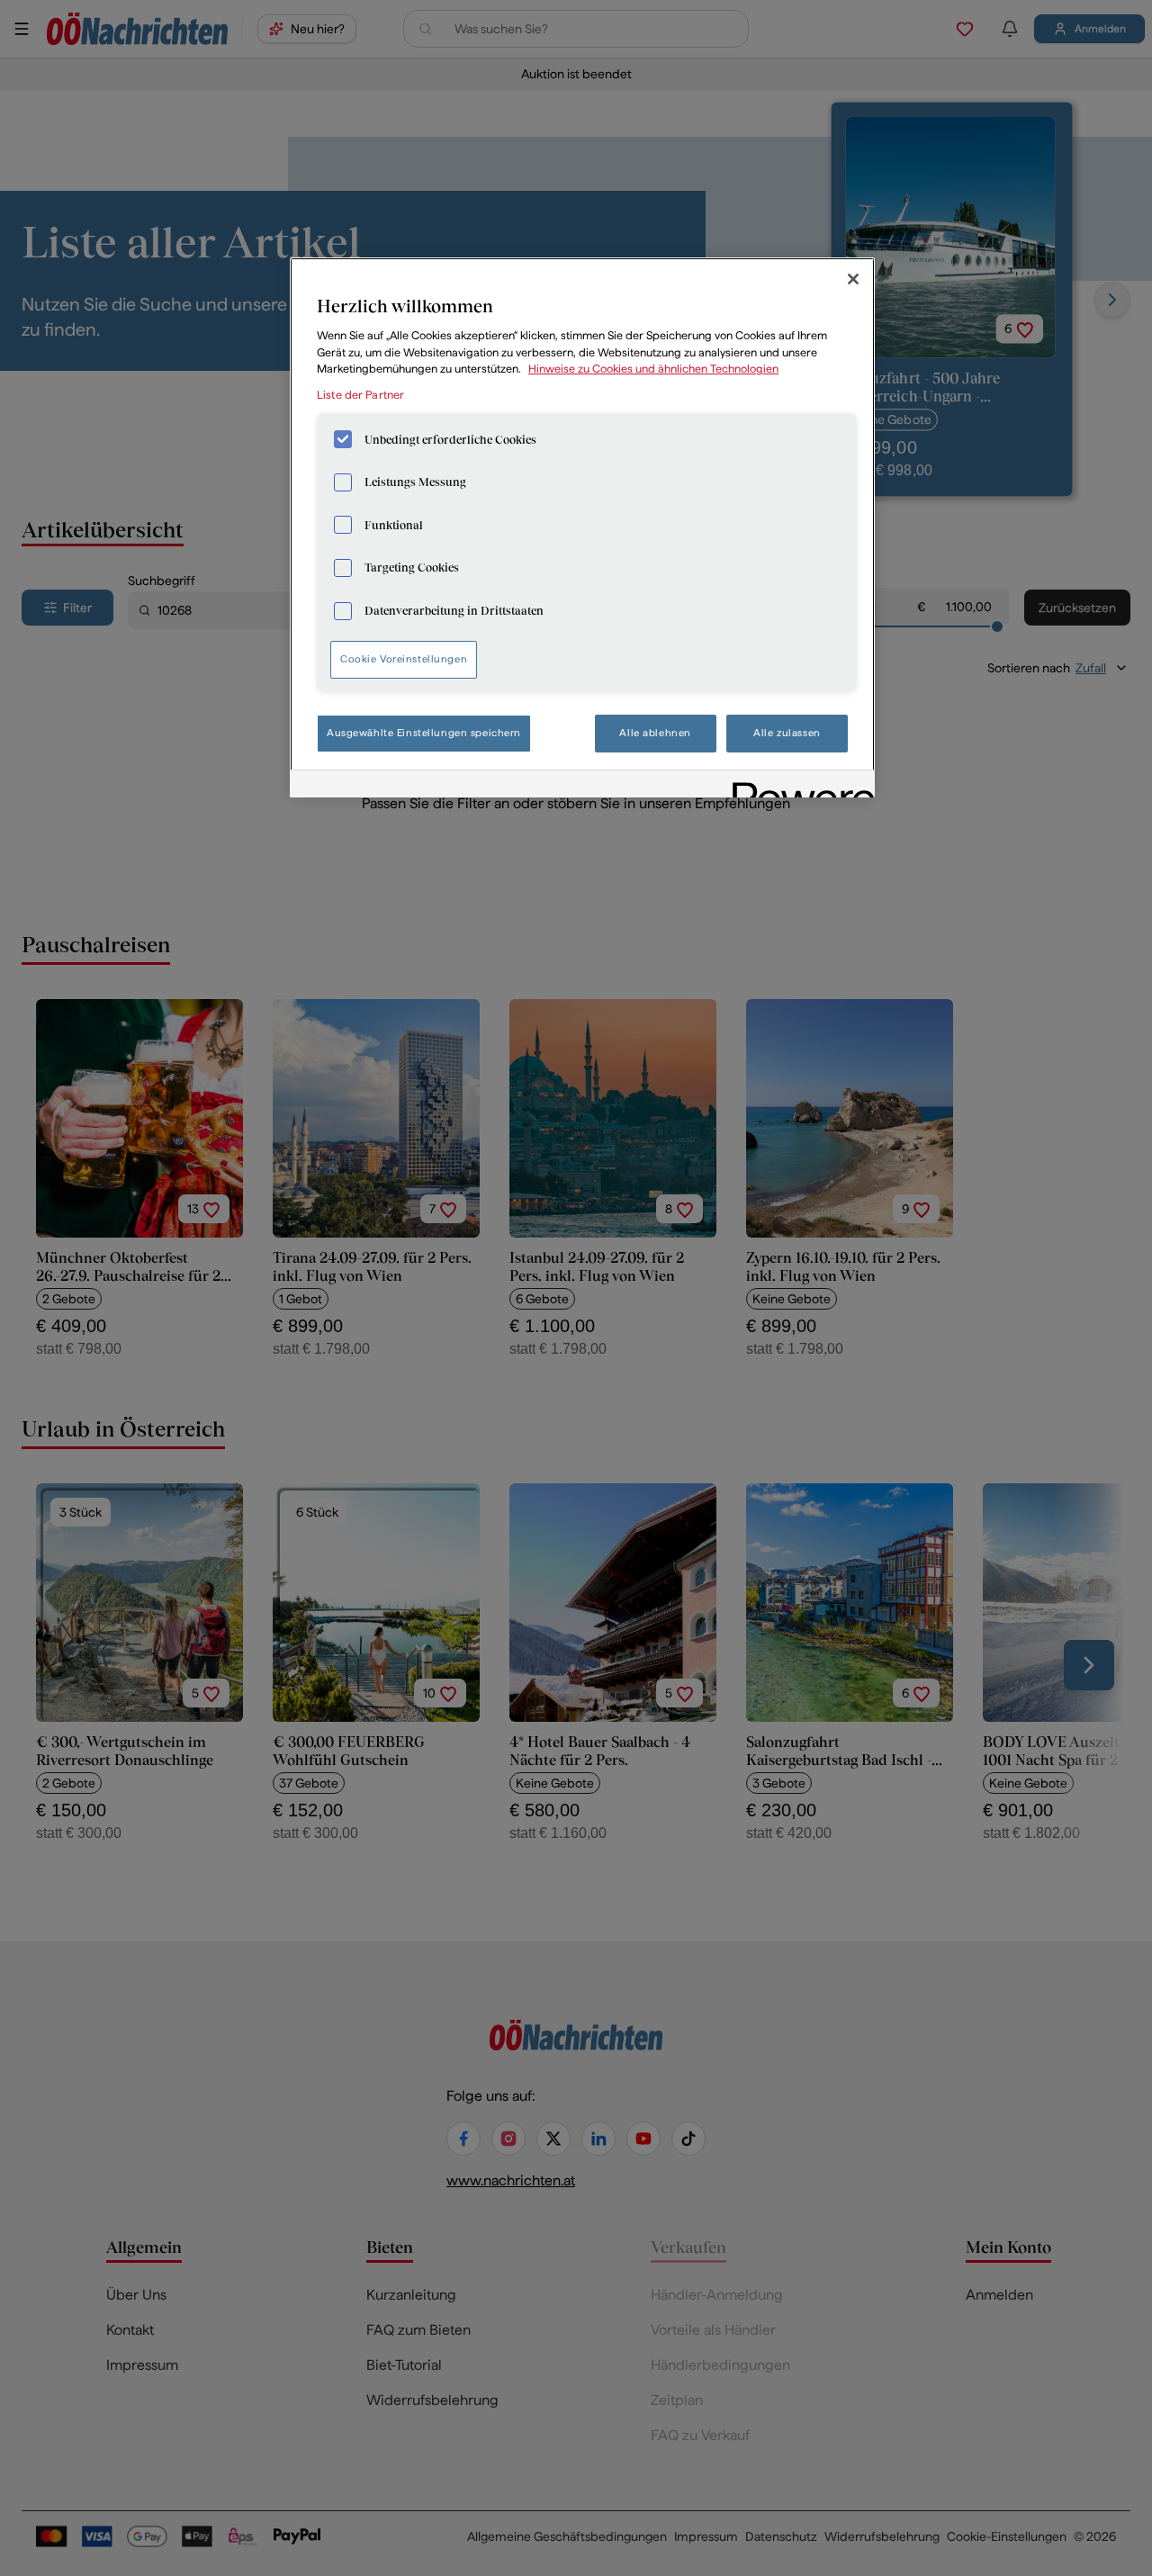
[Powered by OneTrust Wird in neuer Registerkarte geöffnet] (797, 786)
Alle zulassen (787, 733)
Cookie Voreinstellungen (404, 659)
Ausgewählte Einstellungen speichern (424, 733)
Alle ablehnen (655, 733)
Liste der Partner (360, 395)
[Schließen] (853, 279)
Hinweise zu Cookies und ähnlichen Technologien (653, 369)
